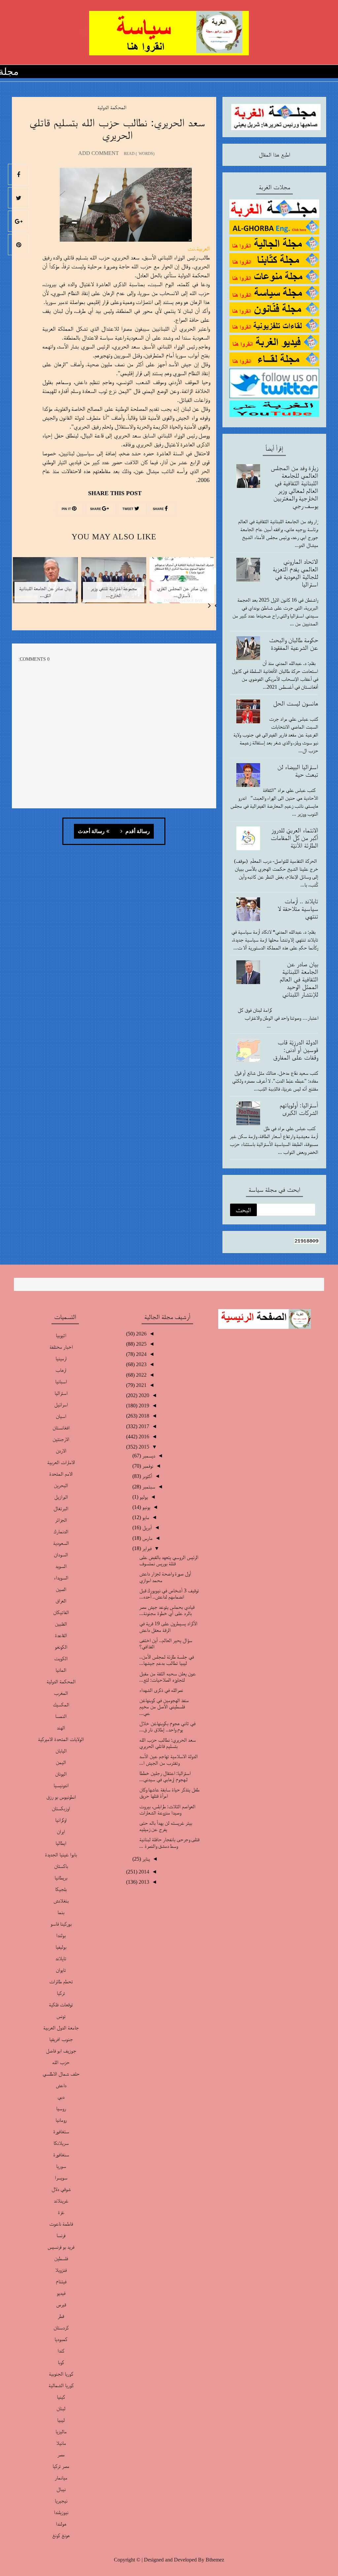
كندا (61, 2351)
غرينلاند (61, 2201)
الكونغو (61, 1647)
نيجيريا (61, 2501)
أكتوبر (147, 1476)
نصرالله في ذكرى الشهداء (161, 1690)
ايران (61, 1831)
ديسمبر (148, 1456)
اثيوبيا (61, 1335)
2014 (143, 1872)
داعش (61, 2085)
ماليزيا (61, 2431)
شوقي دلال (61, 2189)
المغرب (61, 1693)
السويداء (61, 1578)
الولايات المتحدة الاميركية (61, 1739)
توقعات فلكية (61, 2005)
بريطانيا (61, 1878)
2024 (141, 1354)
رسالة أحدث (91, 831)
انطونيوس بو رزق (61, 1797)
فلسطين (61, 2258)
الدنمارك (61, 1531)
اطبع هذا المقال (274, 155)
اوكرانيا (61, 1820)
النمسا (61, 1716)
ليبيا (61, 2420)
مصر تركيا (61, 2466)
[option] (182, 584)
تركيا (61, 1993)
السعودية (61, 1543)
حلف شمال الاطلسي (61, 2074)
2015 (143, 1447)
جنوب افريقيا (61, 2039)
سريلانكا (61, 2143)
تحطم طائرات (61, 1981)
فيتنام (61, 2281)
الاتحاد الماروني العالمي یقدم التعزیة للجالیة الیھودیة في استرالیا (295, 573)
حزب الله (61, 2062)
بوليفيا (61, 1947)
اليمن (61, 1762)
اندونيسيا (61, 1785)
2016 (143, 1437)
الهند (61, 1728)
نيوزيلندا (61, 2512)
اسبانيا (61, 1381)
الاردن (61, 1451)
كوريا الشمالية (61, 2385)
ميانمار (61, 2478)
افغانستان (61, 1428)
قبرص (61, 2305)
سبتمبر (148, 1487)
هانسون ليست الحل (296, 703)
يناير (145, 1859)
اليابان (61, 1751)
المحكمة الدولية (112, 107)
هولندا (61, 2524)
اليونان (61, 1774)
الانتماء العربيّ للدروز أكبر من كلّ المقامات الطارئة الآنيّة (294, 838)
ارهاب (61, 1370)
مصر (61, 2455)
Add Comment (99, 153)
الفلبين (61, 1624)
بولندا (61, 1935)
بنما (61, 1912)
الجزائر (61, 1520)
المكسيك (61, 1705)
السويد (61, 1566)
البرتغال (61, 1508)
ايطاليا (61, 1843)
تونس (61, 2016)
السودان (61, 1555)
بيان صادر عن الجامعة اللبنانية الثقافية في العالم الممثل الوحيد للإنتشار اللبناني (299, 979)
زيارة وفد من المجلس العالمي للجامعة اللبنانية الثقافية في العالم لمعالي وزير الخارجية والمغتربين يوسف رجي (294, 487)
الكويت (61, 1658)
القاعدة (61, 1635)
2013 (143, 1882)
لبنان (61, 2408)
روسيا (61, 2108)
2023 (141, 1364)
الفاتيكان (61, 1612)
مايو (145, 1517)
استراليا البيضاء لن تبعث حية (298, 771)
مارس (147, 1538)
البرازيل (61, 1497)
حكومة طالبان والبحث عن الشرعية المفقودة (294, 644)
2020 (143, 1395)
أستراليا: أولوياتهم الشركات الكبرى (299, 1109)
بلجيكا (61, 1889)
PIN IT (67, 509)
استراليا (61, 1393)
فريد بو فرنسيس (61, 2247)
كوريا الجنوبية (61, 2374)
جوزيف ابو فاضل (61, 2051)
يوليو (143, 1497)
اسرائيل (61, 1405)
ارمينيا (61, 1358)
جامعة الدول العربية (61, 2028)
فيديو (61, 2293)
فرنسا (61, 2235)
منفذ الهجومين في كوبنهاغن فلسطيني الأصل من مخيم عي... (164, 1707)
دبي (61, 2097)
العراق (61, 1601)
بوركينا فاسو (61, 1924)
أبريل (146, 1528)
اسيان (61, 1416)
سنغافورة (61, 2155)
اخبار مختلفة (61, 1347)
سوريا (61, 2166)
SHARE (159, 509)
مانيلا (61, 2443)
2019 (143, 1406)
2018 (143, 1416)
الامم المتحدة (61, 1474)
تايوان (61, 1970)
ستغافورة (61, 2131)
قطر (61, 2316)
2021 (141, 1385)
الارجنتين (61, 1439)
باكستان (61, 1866)
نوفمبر (147, 1466)
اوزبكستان (61, 1808)
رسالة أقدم (137, 831)
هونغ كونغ (61, 2535)
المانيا (61, 1670)
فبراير (146, 1548)
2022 (141, 1375)
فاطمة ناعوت (61, 2224)
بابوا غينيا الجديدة (61, 1855)
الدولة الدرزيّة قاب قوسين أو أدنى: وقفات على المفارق (296, 1050)
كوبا (61, 2362)
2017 (143, 1426)
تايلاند (61, 1958)
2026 (141, 1334)
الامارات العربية (61, 1462)
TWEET (128, 509)
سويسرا (61, 2178)
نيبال (61, 2489)
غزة (61, 2212)
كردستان (61, 2328)
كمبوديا (61, 2339)
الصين (61, 1589)
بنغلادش (61, 1901)
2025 (141, 1344)
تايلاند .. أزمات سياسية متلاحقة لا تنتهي (298, 909)
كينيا (61, 2397)
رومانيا (61, 2120)
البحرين (61, 1485)
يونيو (146, 1507)
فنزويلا (61, 2270)
